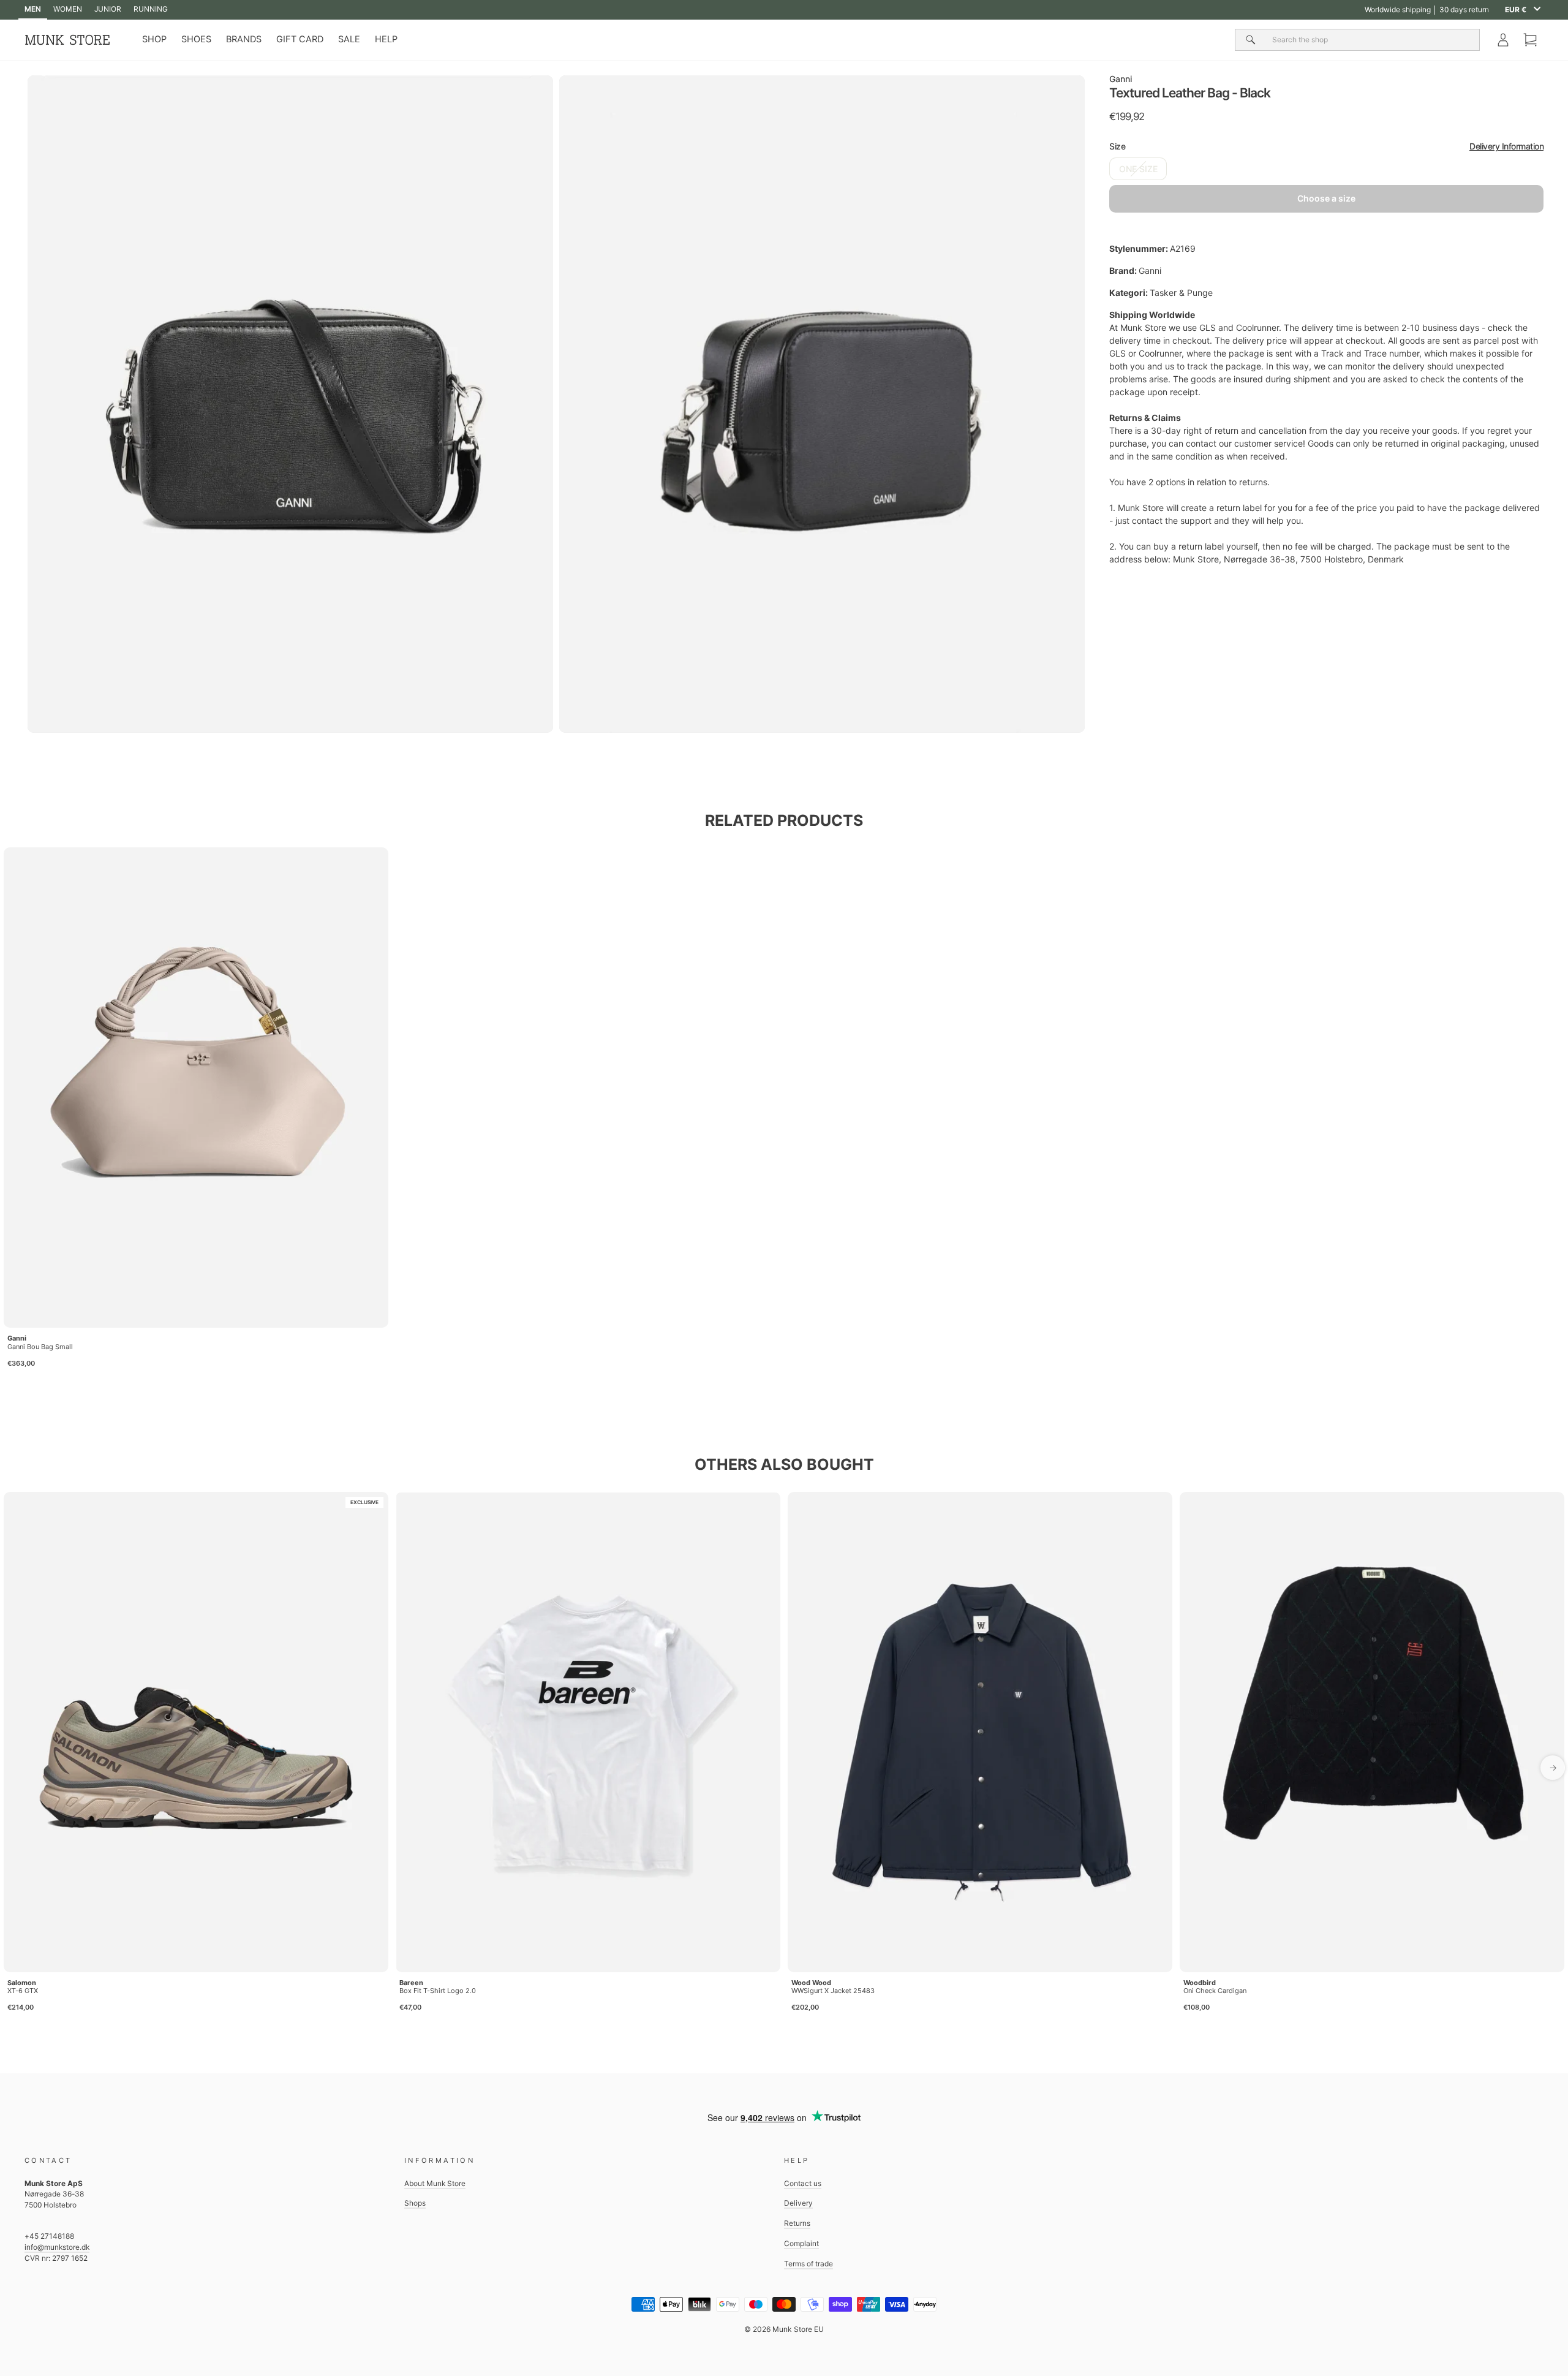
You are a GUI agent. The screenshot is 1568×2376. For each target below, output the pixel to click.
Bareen (411, 1983)
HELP (386, 39)
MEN (33, 9)
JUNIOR (108, 9)
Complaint (801, 2243)
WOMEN (68, 9)
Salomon (22, 1983)
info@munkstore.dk (57, 2247)
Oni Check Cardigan (1215, 1991)
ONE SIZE (1138, 169)
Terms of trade (809, 2264)
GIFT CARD (300, 39)
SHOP (154, 39)
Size (1326, 146)
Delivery (798, 2203)
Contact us (803, 2183)
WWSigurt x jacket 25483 (833, 1991)
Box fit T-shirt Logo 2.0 (438, 1991)
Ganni (1121, 79)
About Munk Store (435, 2183)
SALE (349, 39)
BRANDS (244, 39)
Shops (415, 2203)
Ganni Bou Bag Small (40, 1347)
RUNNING (151, 9)
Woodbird (1200, 1983)
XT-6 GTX (23, 1991)
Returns (797, 2223)
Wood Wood (811, 1983)
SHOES (196, 39)
